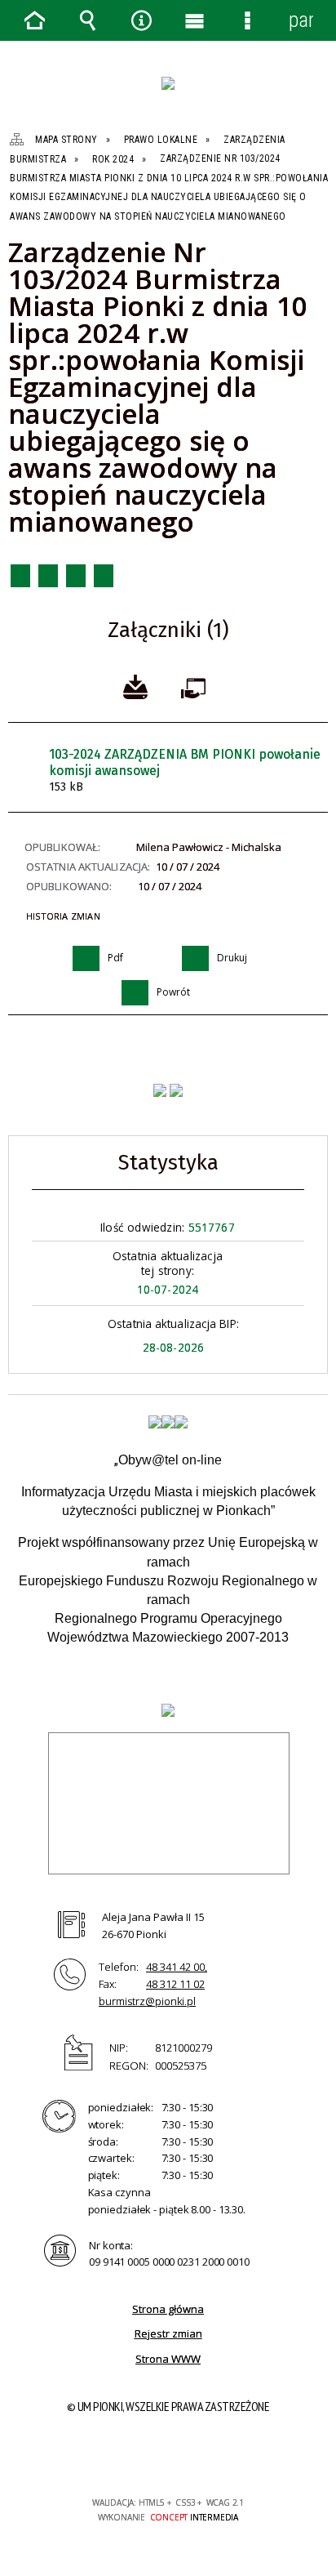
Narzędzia (141, 20)
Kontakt (104, 576)
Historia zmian (63, 916)
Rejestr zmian (168, 2333)
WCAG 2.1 (218, 2455)
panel (301, 20)
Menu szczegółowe (248, 20)
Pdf (20, 576)
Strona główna (168, 2309)
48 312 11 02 (175, 1984)
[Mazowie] (168, 1422)
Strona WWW (168, 2359)
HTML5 (142, 2456)
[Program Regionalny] (155, 1422)
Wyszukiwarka (88, 20)
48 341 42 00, (177, 1967)
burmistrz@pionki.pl (147, 2001)
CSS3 (166, 2456)
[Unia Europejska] (181, 1422)
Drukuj (48, 576)
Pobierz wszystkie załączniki (135, 685)
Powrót (76, 576)
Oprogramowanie (197, 685)
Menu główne (195, 20)
